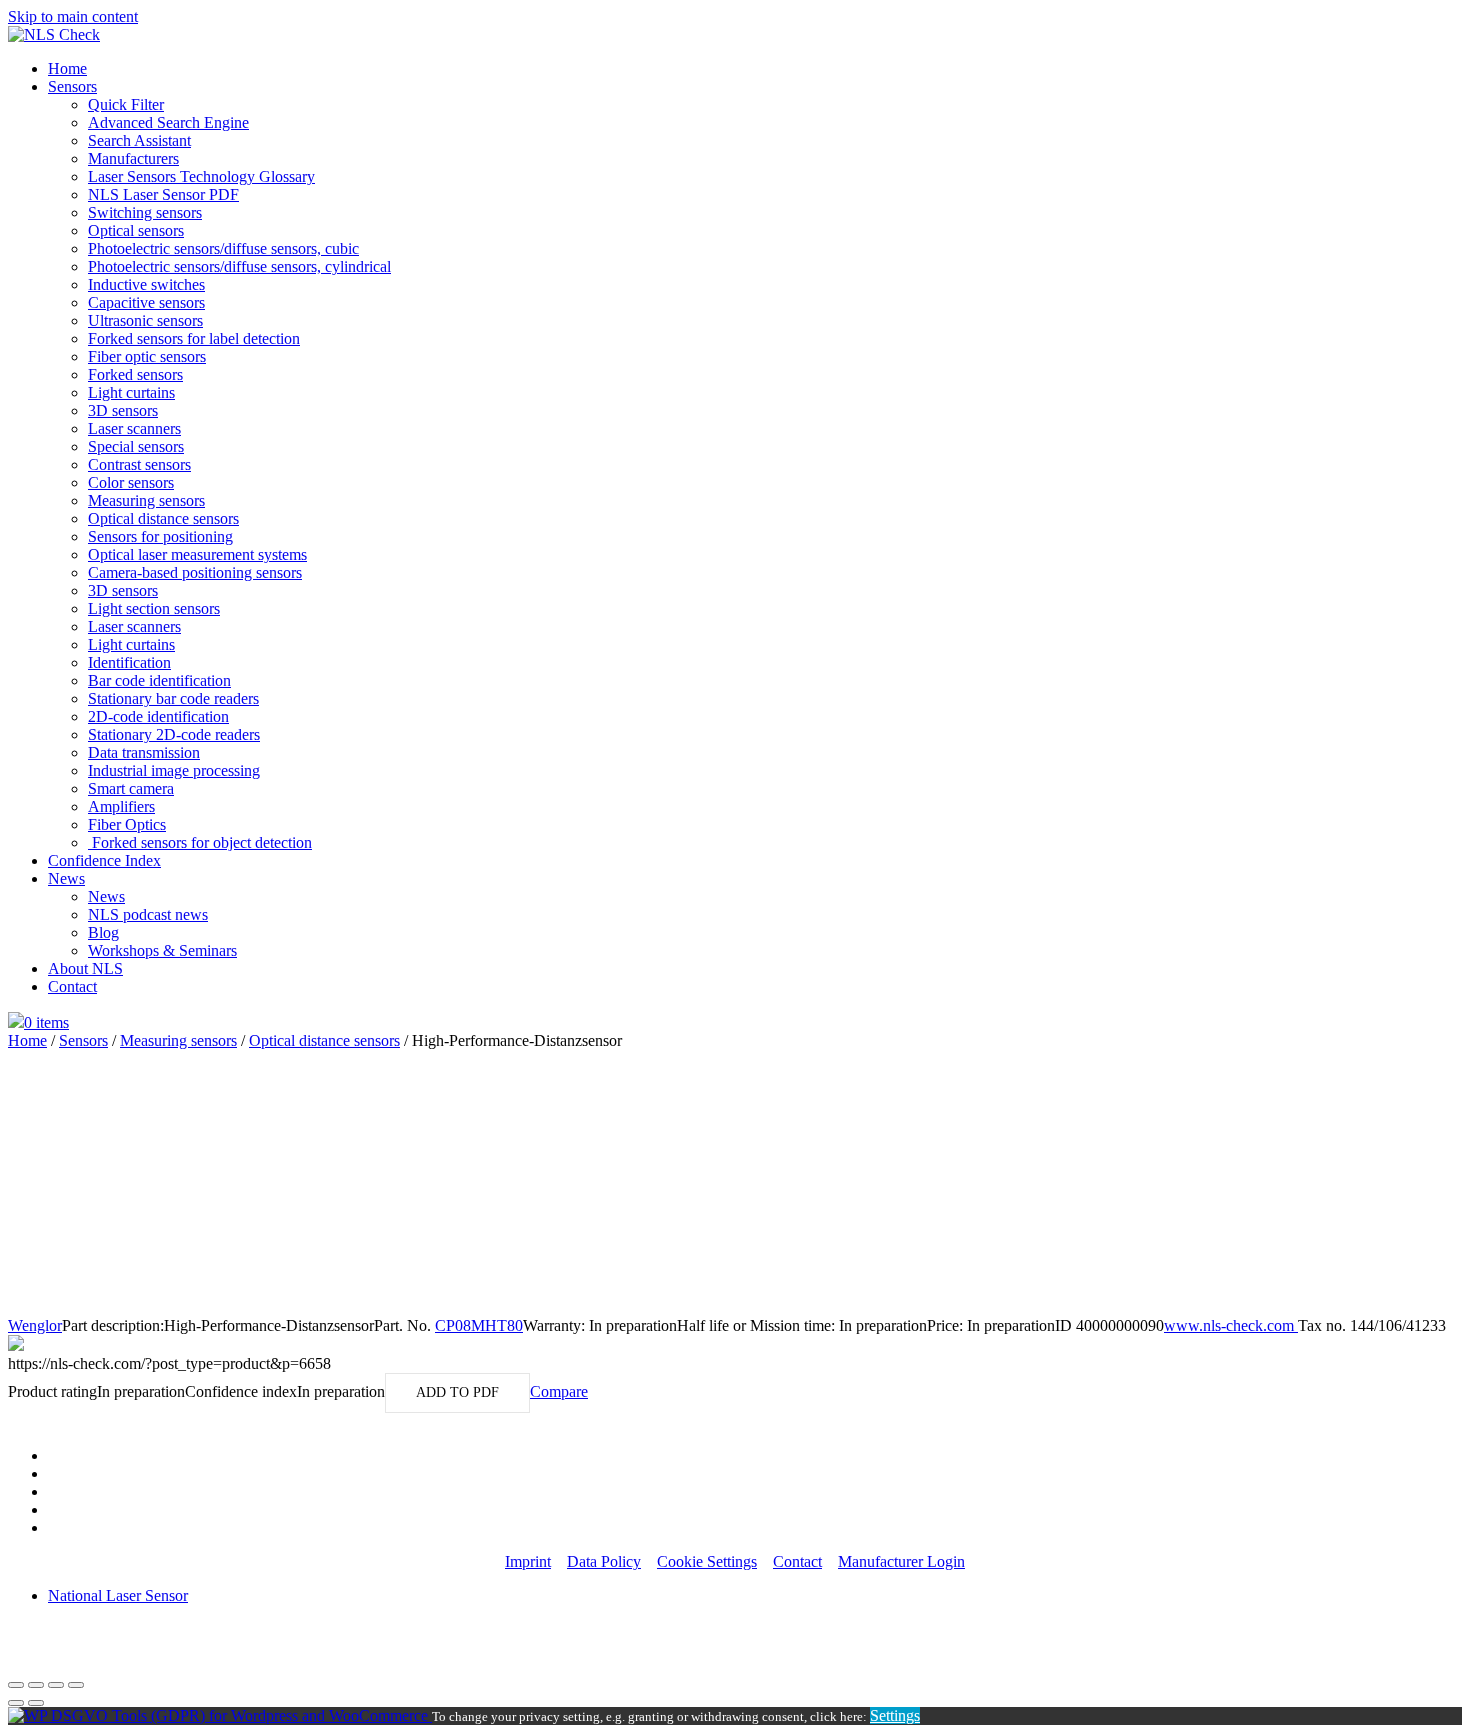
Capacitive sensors (146, 302)
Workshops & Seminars (162, 950)
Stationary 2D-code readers (174, 734)
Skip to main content (73, 16)
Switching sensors (145, 212)
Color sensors (131, 482)
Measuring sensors (146, 500)
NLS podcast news (148, 914)
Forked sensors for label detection (194, 338)
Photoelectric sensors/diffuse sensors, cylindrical (239, 266)
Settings (895, 1715)
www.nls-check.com (1231, 1325)
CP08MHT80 (479, 1325)
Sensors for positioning (160, 536)
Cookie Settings (707, 1561)
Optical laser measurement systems (197, 554)
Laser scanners (134, 428)
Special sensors (136, 446)
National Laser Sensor (118, 1595)
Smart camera (131, 788)
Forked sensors (135, 374)
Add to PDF (457, 1392)
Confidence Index (104, 860)
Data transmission (144, 752)
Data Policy (604, 1561)
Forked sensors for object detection (200, 842)
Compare (559, 1391)
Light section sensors (154, 608)
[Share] (36, 1685)
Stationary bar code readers (173, 698)
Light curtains (131, 392)
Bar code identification (159, 680)
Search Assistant (139, 140)
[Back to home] (54, 34)
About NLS (85, 968)
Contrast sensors (139, 464)
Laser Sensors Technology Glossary (201, 176)
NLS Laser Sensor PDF (163, 194)
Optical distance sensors (163, 518)
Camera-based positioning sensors (195, 572)
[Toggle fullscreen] (56, 1685)
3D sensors (123, 410)
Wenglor (35, 1325)
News (66, 878)
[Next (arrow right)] (36, 1703)
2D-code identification (158, 716)
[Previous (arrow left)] (16, 1703)
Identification (129, 662)
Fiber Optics (127, 824)
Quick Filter (126, 104)
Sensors (72, 86)
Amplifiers (121, 806)
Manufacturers (133, 158)
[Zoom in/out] (76, 1685)
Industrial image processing (174, 770)
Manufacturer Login (901, 1561)
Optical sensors (136, 230)
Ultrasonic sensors (145, 320)
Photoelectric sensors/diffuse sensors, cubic (223, 248)
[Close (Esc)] (16, 1685)
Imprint (528, 1561)
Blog (103, 932)
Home (67, 68)
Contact (72, 986)
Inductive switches (146, 284)
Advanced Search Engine (168, 122)
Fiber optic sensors (147, 356)
